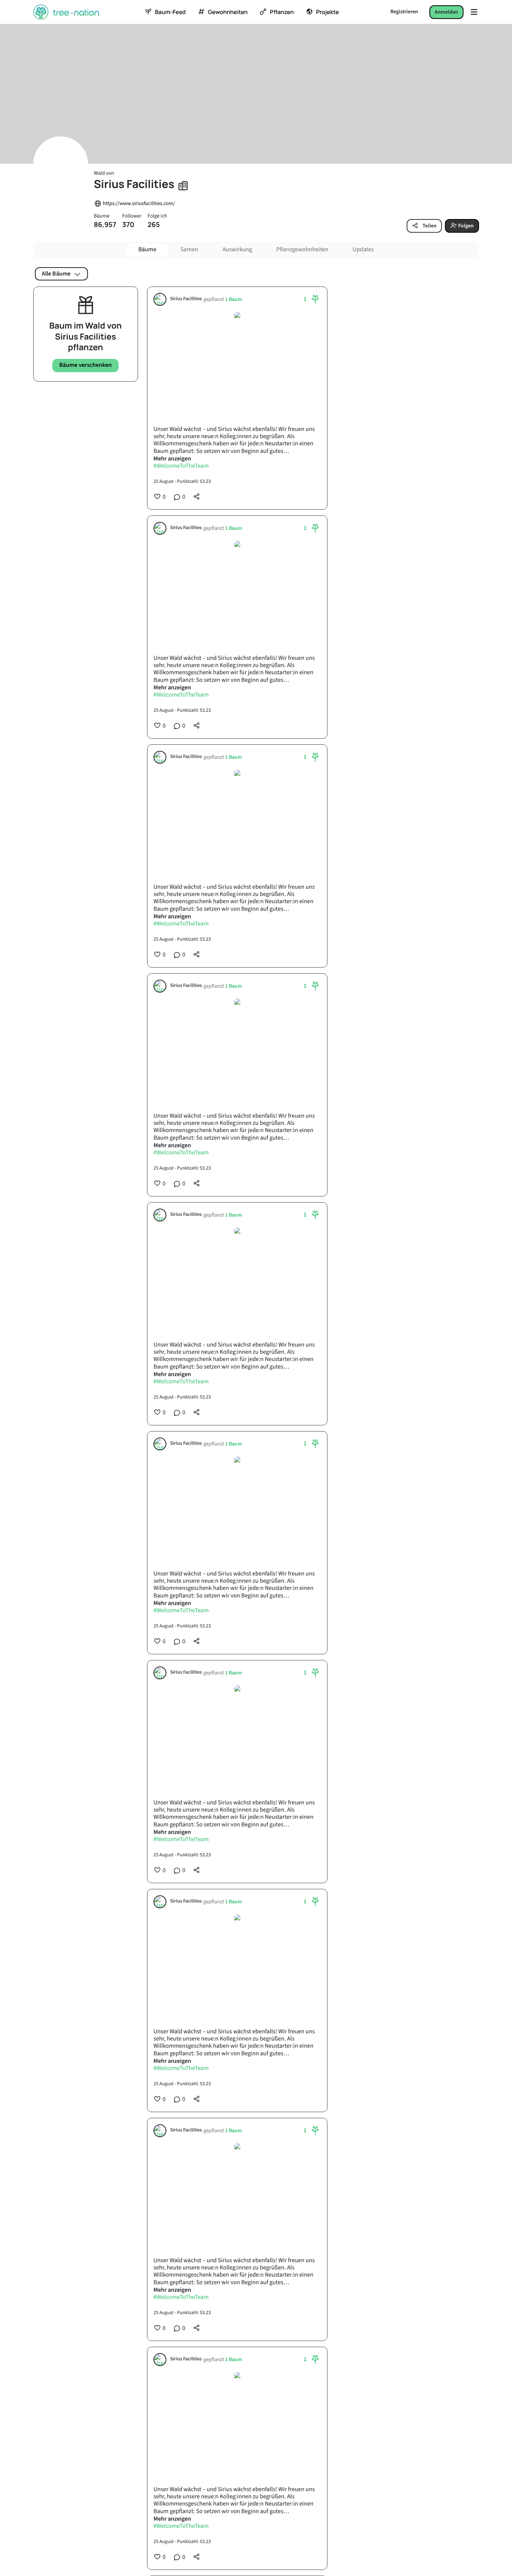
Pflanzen (282, 12)
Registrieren (404, 12)
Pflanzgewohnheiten (302, 250)
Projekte (327, 12)
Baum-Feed (170, 12)
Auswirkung (237, 250)
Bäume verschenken (85, 365)
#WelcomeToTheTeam (181, 466)
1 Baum (234, 300)
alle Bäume (56, 274)
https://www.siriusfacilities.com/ (139, 204)
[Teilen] (197, 496)
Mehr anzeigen (172, 459)
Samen (189, 250)
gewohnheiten (228, 12)
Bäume (147, 250)
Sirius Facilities (186, 299)
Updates (363, 250)
